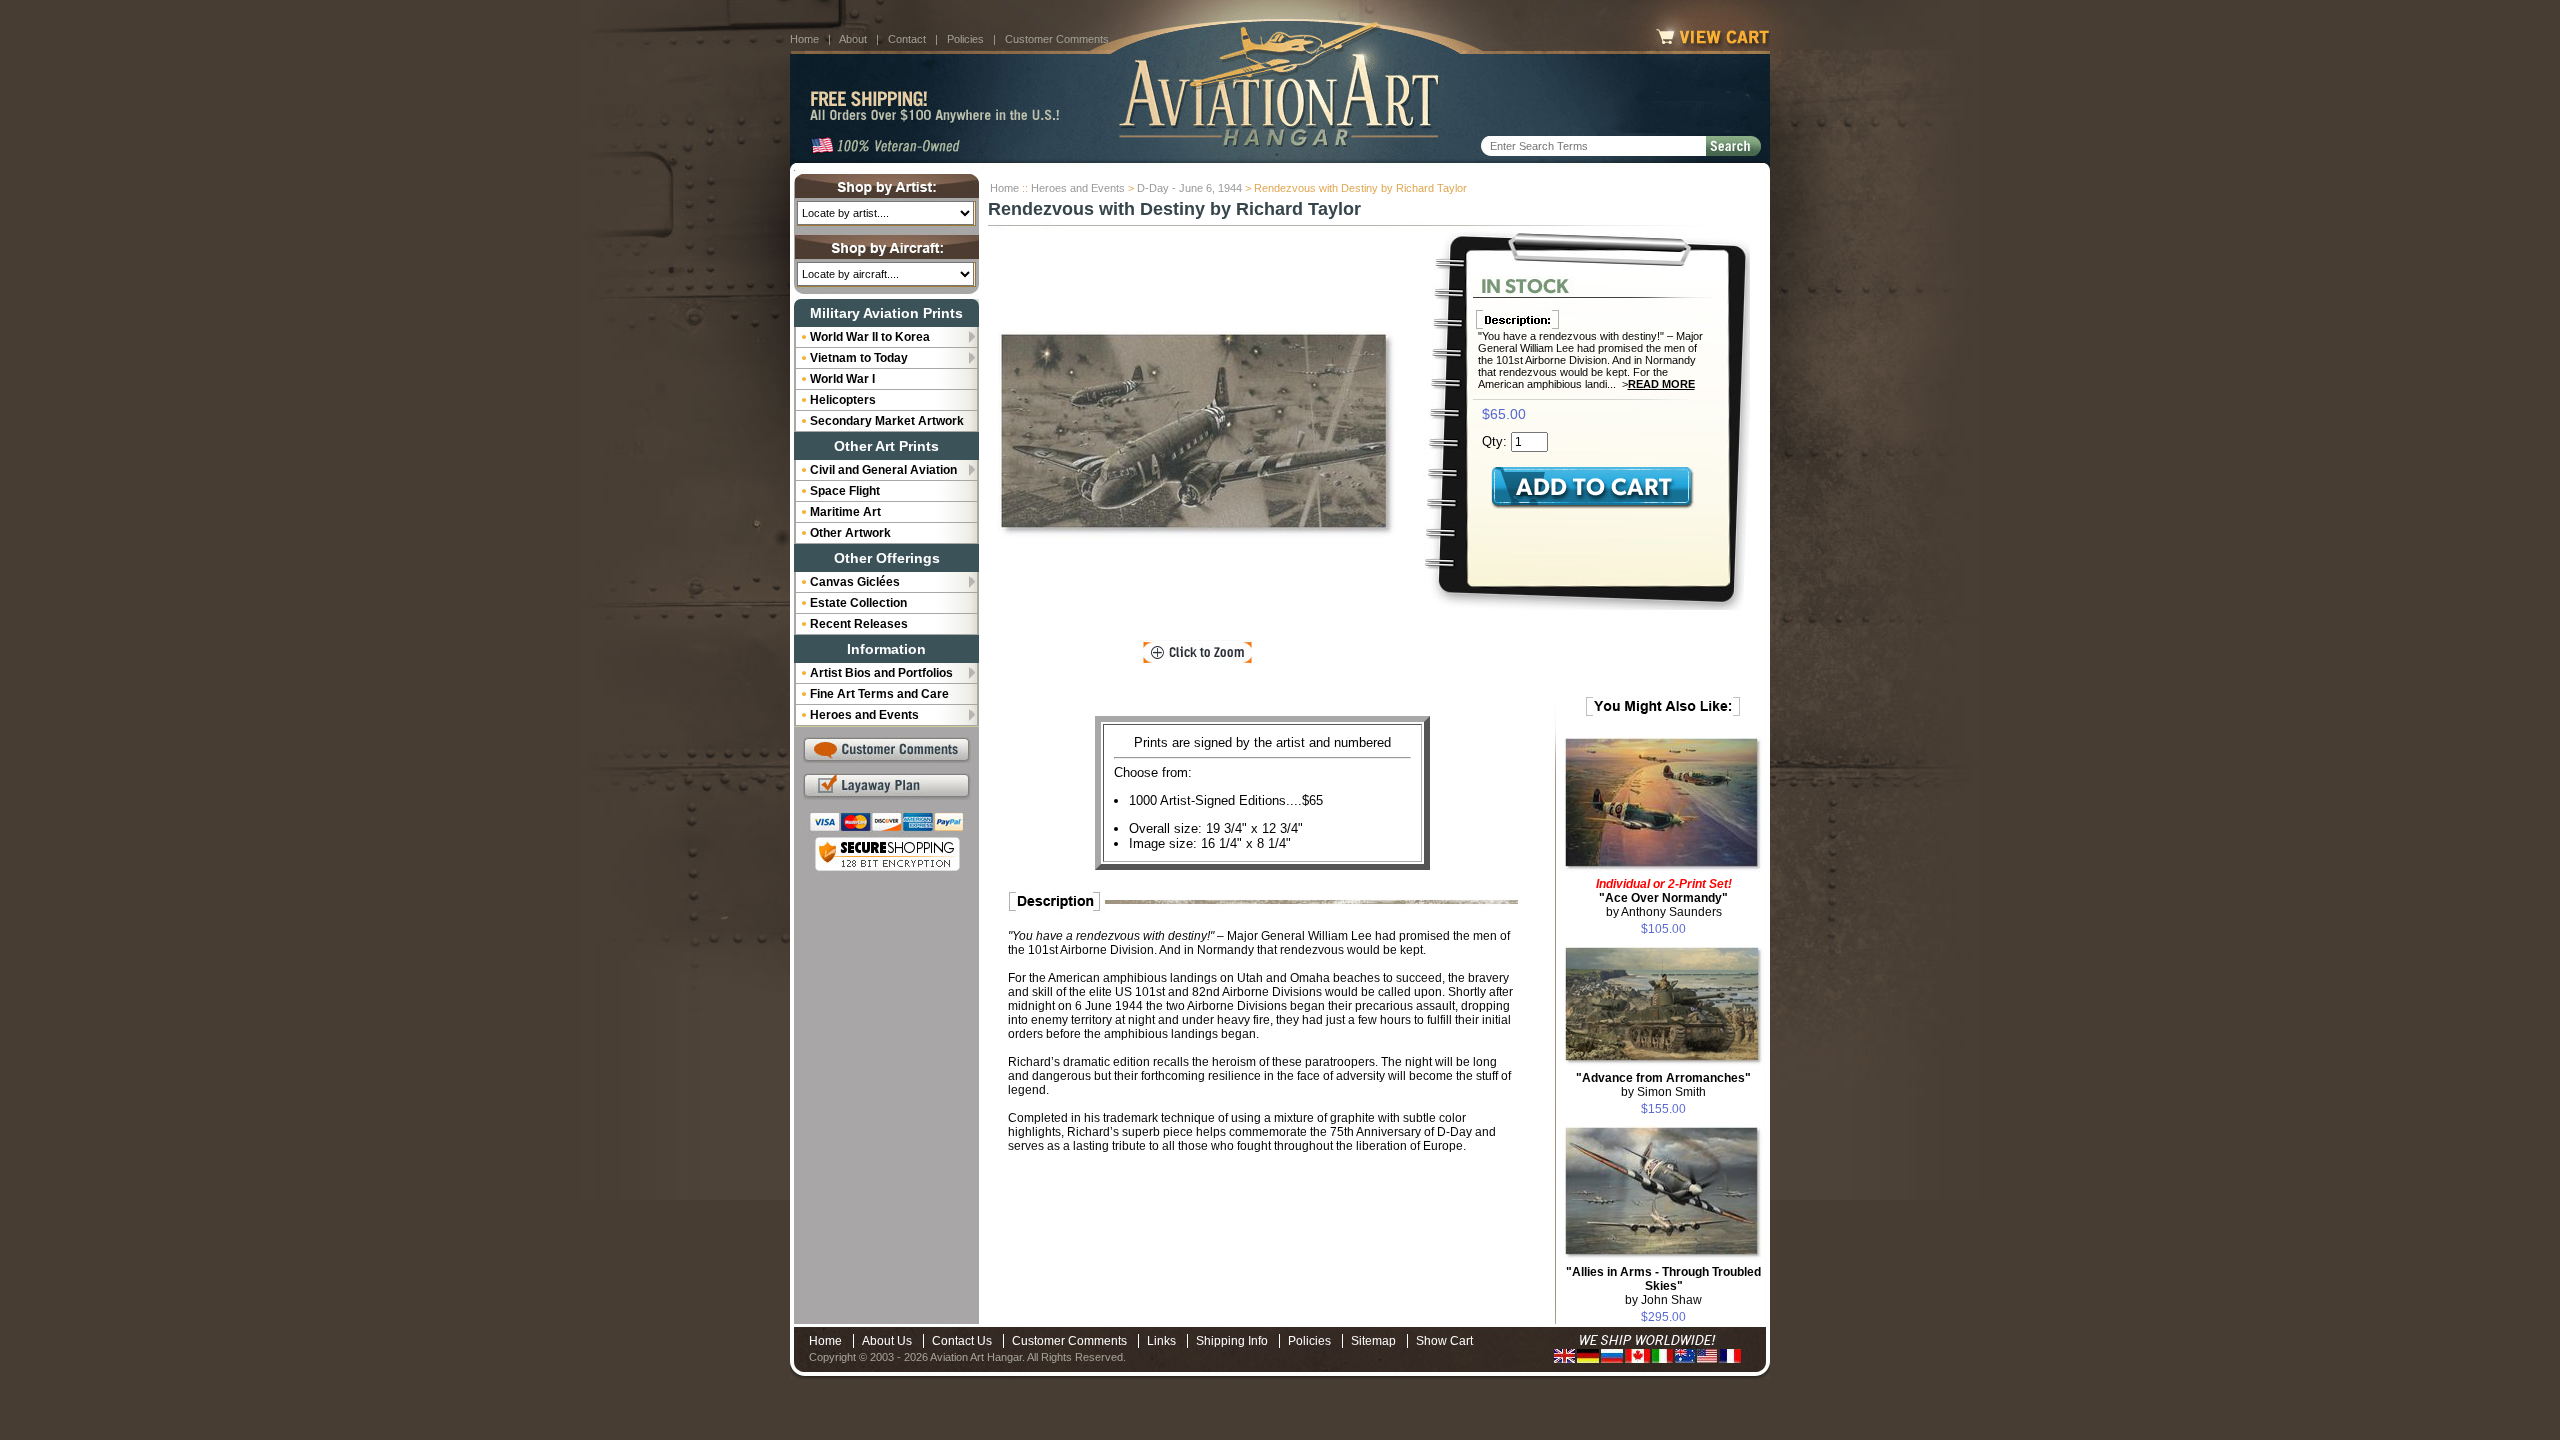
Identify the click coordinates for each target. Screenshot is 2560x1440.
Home (804, 39)
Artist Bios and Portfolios (881, 673)
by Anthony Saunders (1664, 898)
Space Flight (845, 491)
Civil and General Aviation (883, 470)
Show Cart (1444, 1341)
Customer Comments (1057, 39)
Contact (907, 39)
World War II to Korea (870, 337)
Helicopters (843, 400)
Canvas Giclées (855, 582)
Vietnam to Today (859, 358)
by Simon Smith (1663, 1085)
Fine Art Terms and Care (879, 694)
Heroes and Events (1078, 188)
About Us (887, 1341)
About (853, 39)
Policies (965, 39)
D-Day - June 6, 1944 (1189, 188)
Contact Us (962, 1341)
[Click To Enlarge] (1197, 653)
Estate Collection (858, 603)
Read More (1661, 384)
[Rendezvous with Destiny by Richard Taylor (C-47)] (1198, 435)
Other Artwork (850, 533)
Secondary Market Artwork (887, 421)
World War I (842, 379)
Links (1161, 1341)
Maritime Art (845, 512)
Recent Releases (859, 624)
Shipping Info (1232, 1341)
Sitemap (1373, 1341)
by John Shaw (1663, 1286)
